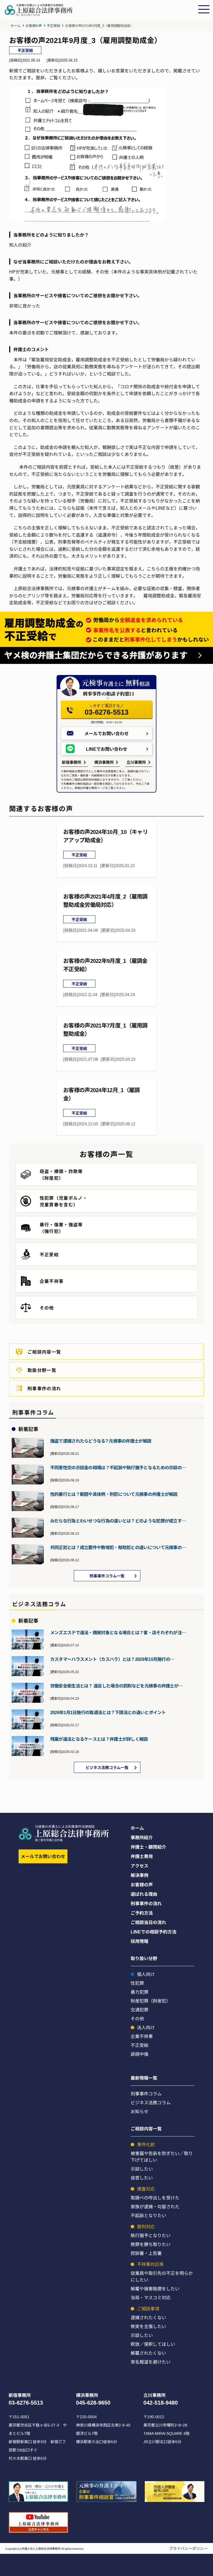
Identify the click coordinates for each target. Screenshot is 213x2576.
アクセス (140, 1866)
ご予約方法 (142, 1913)
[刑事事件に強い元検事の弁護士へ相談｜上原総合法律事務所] (100, 14)
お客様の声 (34, 25)
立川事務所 (136, 762)
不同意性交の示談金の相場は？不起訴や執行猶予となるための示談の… (118, 1467)
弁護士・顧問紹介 (148, 1847)
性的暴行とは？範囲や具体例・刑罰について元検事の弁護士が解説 (114, 1494)
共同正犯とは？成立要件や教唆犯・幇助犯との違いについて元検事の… (118, 1547)
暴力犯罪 (140, 1992)
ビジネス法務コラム (151, 2102)
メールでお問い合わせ (106, 733)
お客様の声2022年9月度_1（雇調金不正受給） (105, 965)
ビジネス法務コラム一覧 (107, 1767)
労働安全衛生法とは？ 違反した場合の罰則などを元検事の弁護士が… (116, 1686)
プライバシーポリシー (188, 2548)
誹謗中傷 (140, 2054)
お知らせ (140, 2111)
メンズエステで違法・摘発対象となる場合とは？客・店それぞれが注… (118, 1632)
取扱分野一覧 (42, 1370)
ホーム (15, 25)
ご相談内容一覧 (44, 1352)
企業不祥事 (142, 2036)
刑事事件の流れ (44, 1388)
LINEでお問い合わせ (107, 749)
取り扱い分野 (144, 1958)
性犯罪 (137, 1983)
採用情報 (140, 1941)
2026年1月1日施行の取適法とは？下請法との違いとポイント (108, 1712)
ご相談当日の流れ (148, 1922)
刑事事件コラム (146, 2093)
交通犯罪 (140, 2009)
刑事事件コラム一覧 (107, 1576)
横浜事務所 (104, 762)
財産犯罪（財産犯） (151, 2001)
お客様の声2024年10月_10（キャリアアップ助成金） (106, 836)
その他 (137, 2018)
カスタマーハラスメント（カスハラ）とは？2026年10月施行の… (112, 1659)
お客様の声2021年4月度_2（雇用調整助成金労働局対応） (105, 900)
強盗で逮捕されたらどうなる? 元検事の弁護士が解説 (101, 1441)
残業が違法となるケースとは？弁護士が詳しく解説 (99, 1739)
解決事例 (140, 1875)
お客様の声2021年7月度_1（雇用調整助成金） (105, 1029)
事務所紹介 (142, 1837)
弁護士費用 (142, 1856)
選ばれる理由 (144, 1894)
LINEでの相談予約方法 (154, 1932)
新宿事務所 (72, 762)
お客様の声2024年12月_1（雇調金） (101, 1094)
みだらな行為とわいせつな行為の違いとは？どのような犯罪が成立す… (118, 1521)
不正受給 (53, 25)
